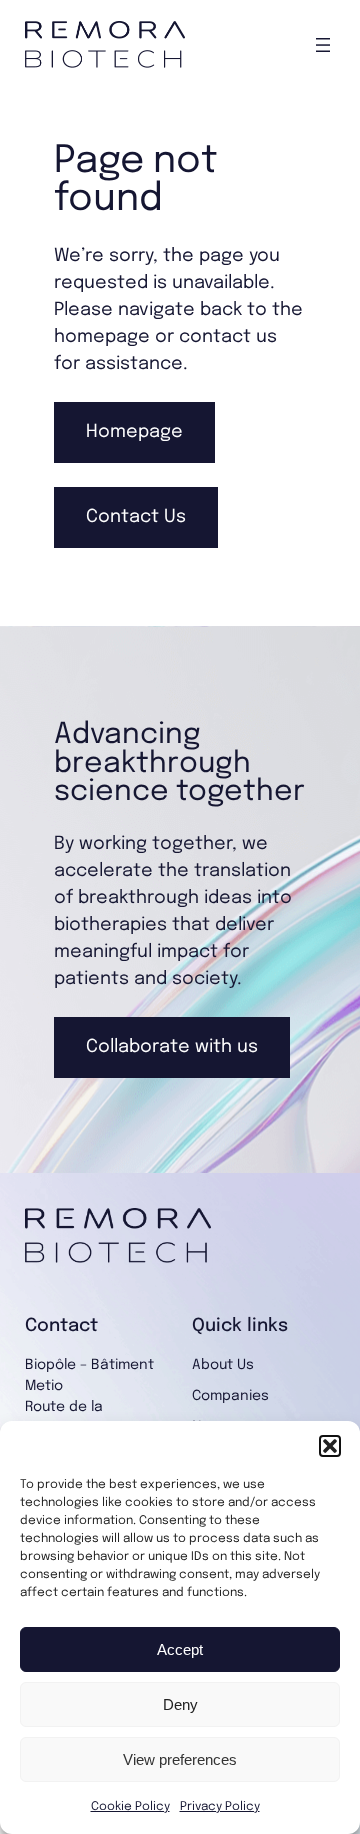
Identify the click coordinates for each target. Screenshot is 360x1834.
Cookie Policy (130, 1807)
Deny (180, 1704)
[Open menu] (323, 45)
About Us (223, 1365)
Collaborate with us (172, 1047)
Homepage (134, 432)
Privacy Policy (220, 1807)
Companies (230, 1396)
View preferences (180, 1759)
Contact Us (136, 517)
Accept (180, 1649)
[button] (330, 1446)
